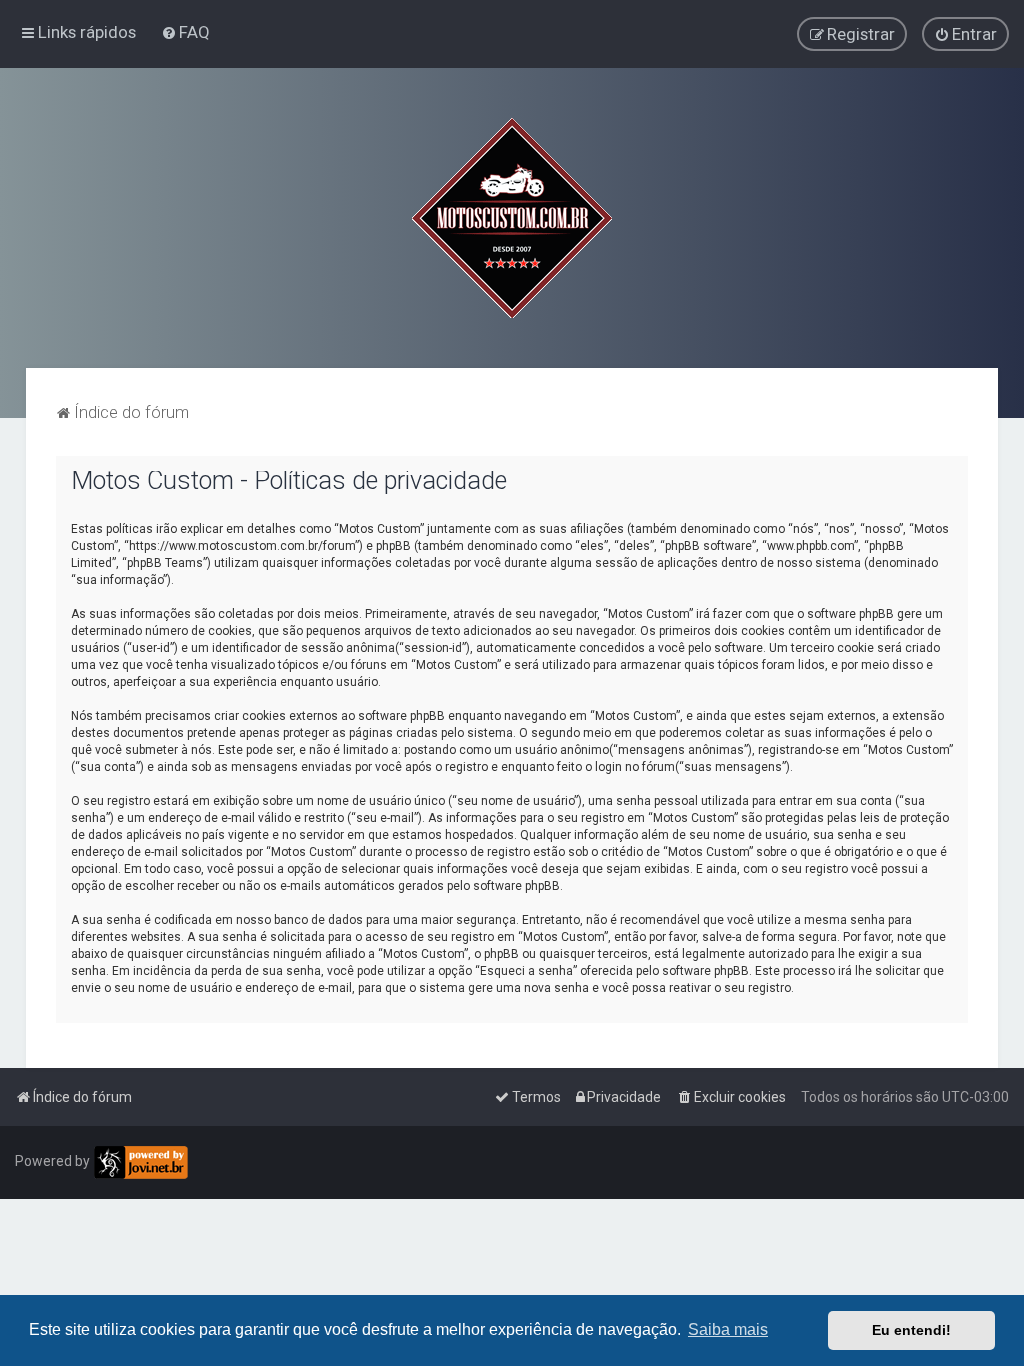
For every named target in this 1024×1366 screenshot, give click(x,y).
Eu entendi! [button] (911, 1330)
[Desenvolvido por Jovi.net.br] (140, 1162)
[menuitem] (185, 32)
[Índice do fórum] (512, 218)
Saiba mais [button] (728, 1329)
